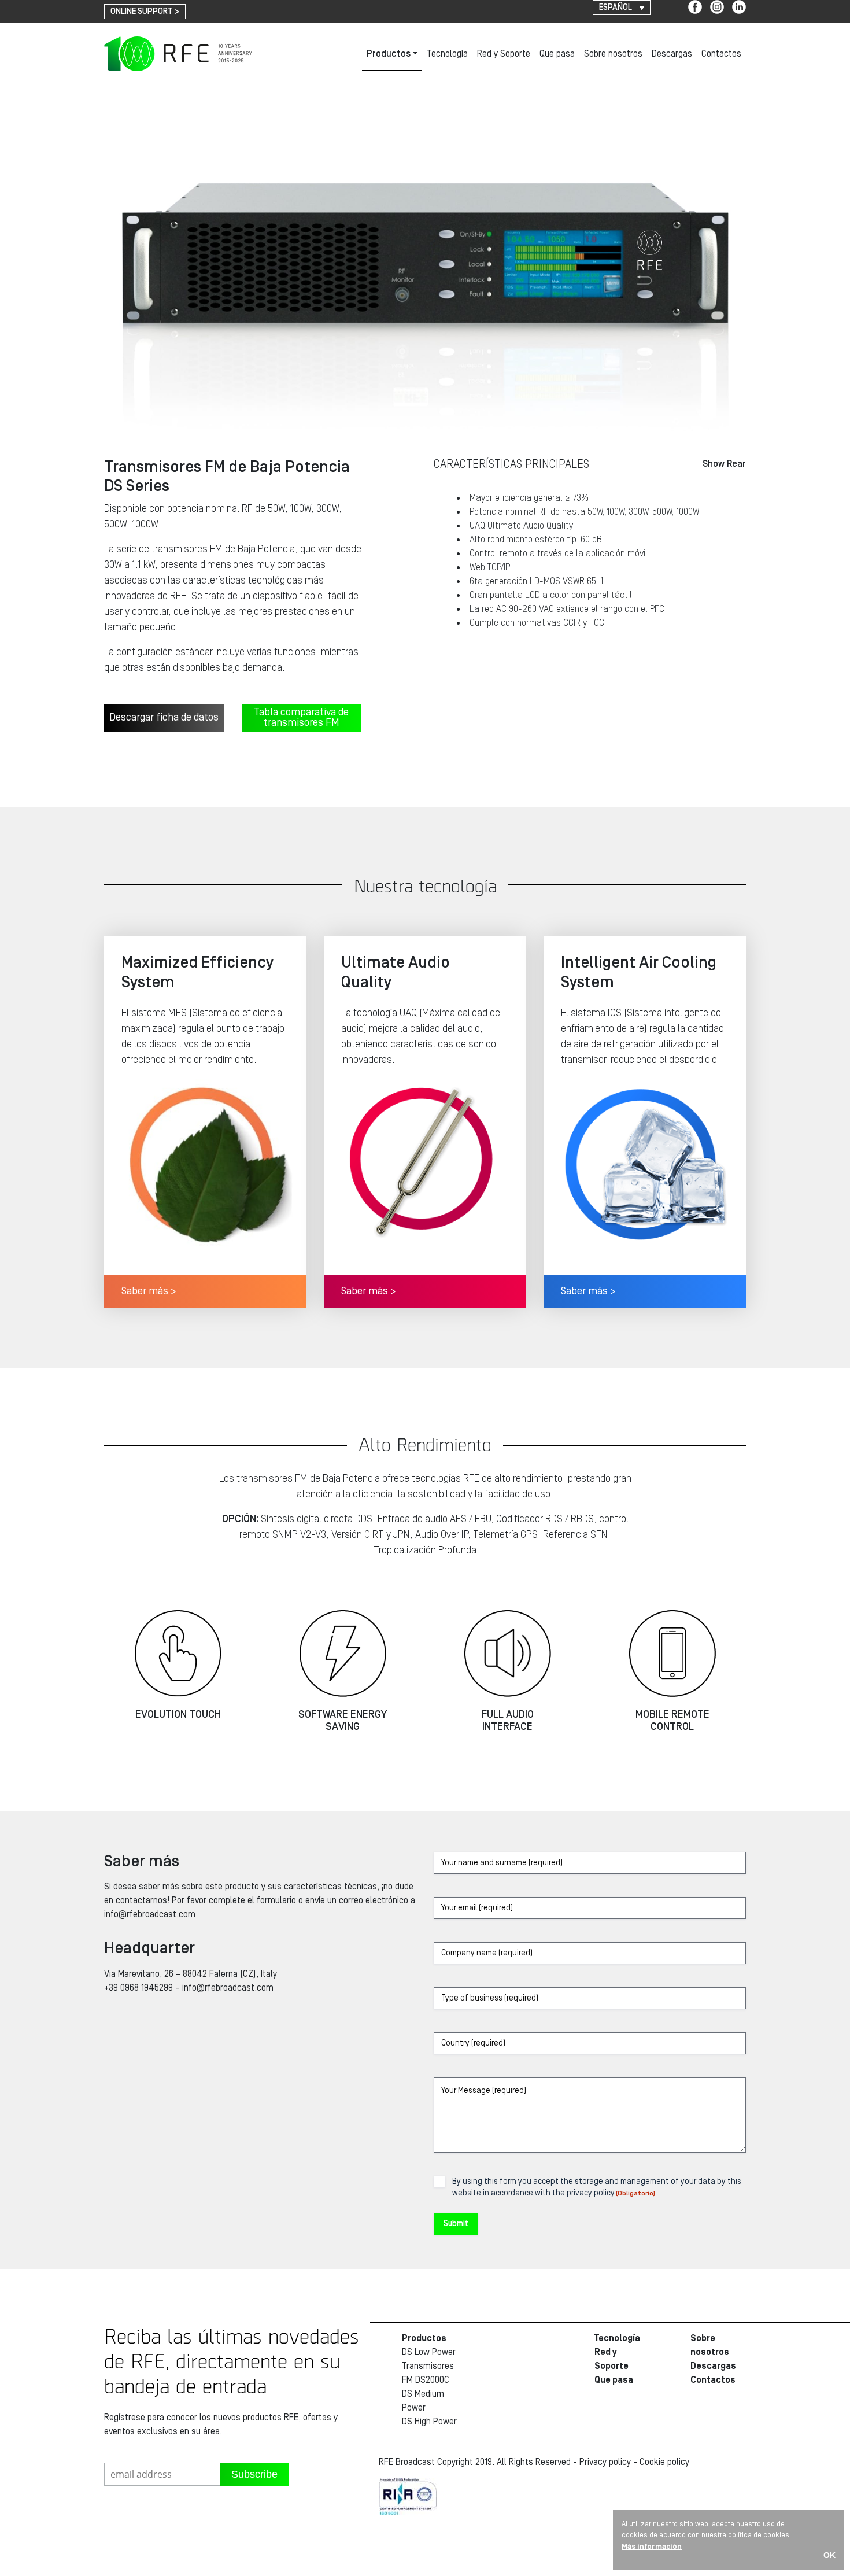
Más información (652, 2547)
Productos (389, 54)
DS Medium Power (423, 2401)
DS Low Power (429, 2352)
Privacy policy (605, 2462)
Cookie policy (664, 2462)
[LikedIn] (739, 7)
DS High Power (429, 2422)
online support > (145, 12)
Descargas (672, 54)
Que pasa (557, 54)
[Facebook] (695, 7)
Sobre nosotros (613, 54)
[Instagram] (717, 7)
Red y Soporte (504, 54)
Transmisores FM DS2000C (428, 2373)
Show (724, 464)
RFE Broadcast (178, 54)
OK (829, 2555)
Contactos (721, 54)
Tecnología (447, 54)
